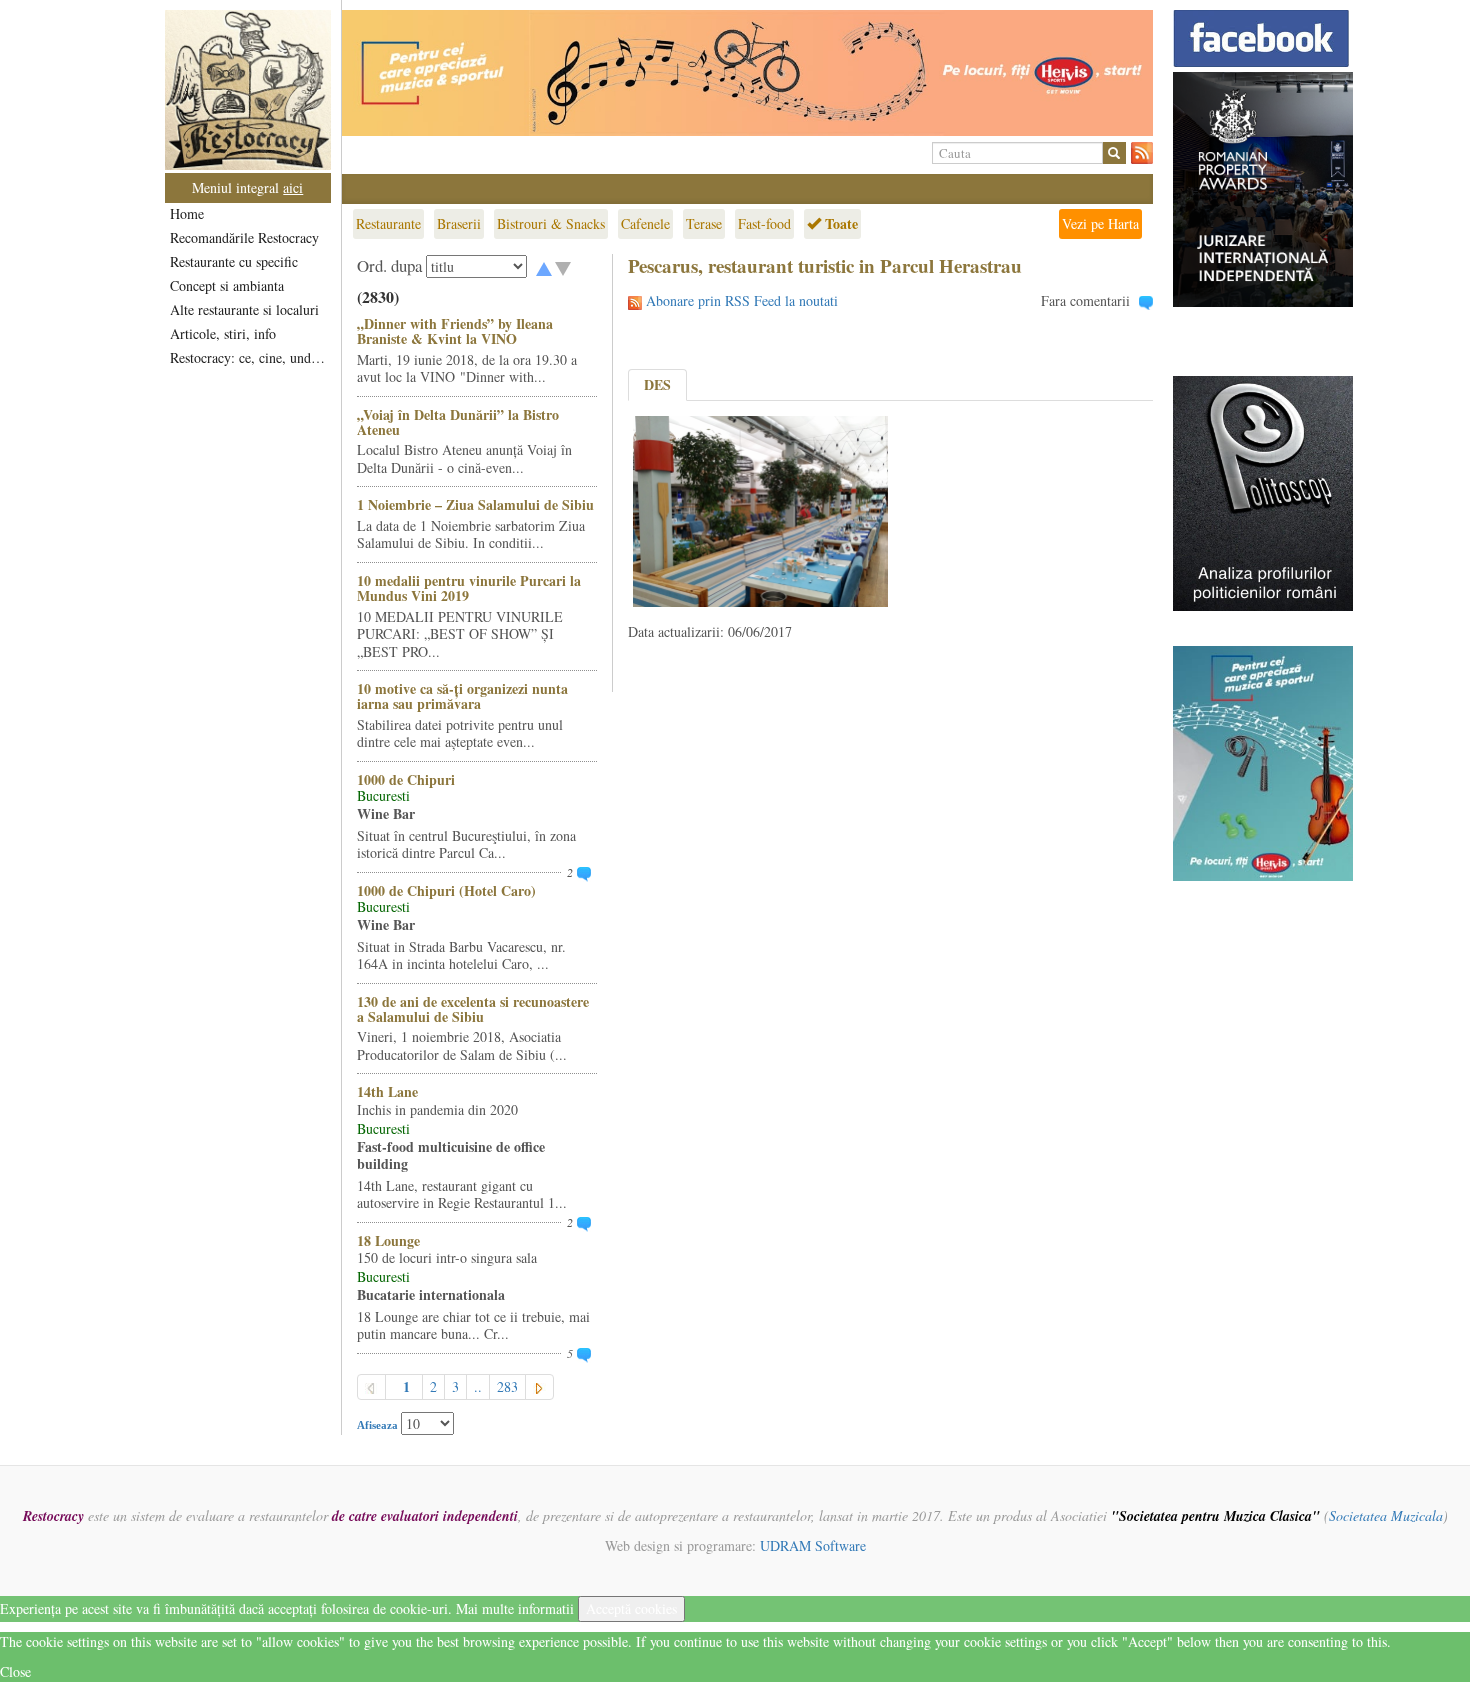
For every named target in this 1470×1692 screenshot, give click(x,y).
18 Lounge (388, 1240)
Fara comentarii (1085, 300)
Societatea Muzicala (1386, 1515)
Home (187, 213)
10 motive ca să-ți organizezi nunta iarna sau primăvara (462, 696)
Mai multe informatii (515, 1608)
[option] (747, 73)
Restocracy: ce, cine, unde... (249, 357)
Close (15, 1671)
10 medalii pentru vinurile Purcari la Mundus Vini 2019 (469, 588)
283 (507, 1386)
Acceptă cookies (631, 1608)
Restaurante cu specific (234, 261)
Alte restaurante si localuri (244, 309)
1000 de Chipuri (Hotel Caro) (446, 890)
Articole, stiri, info (223, 333)
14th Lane (387, 1091)
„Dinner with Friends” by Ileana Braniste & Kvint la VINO (455, 331)
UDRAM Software (813, 1545)
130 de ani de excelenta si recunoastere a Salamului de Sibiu (473, 1009)
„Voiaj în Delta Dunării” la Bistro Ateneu (458, 422)
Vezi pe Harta (1100, 223)
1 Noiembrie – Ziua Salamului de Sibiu (475, 504)
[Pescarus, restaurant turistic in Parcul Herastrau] (760, 509)
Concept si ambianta (227, 285)
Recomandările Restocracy (244, 237)
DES (657, 384)
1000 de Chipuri (406, 779)
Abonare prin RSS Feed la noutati (742, 300)
